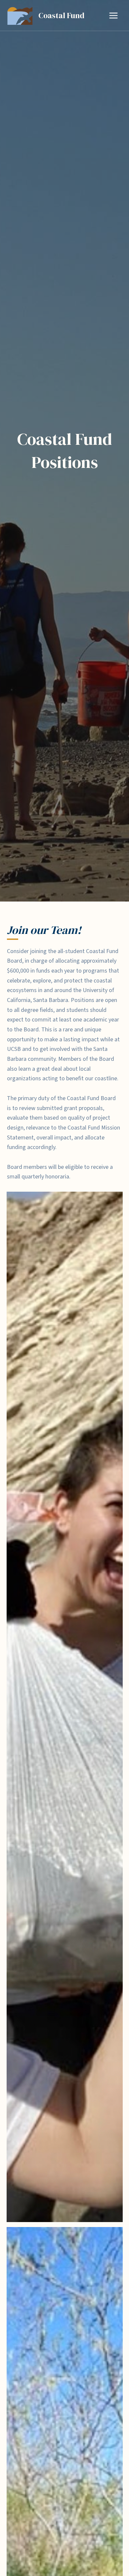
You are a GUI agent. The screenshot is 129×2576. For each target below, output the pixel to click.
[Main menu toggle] (113, 15)
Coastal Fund (61, 15)
